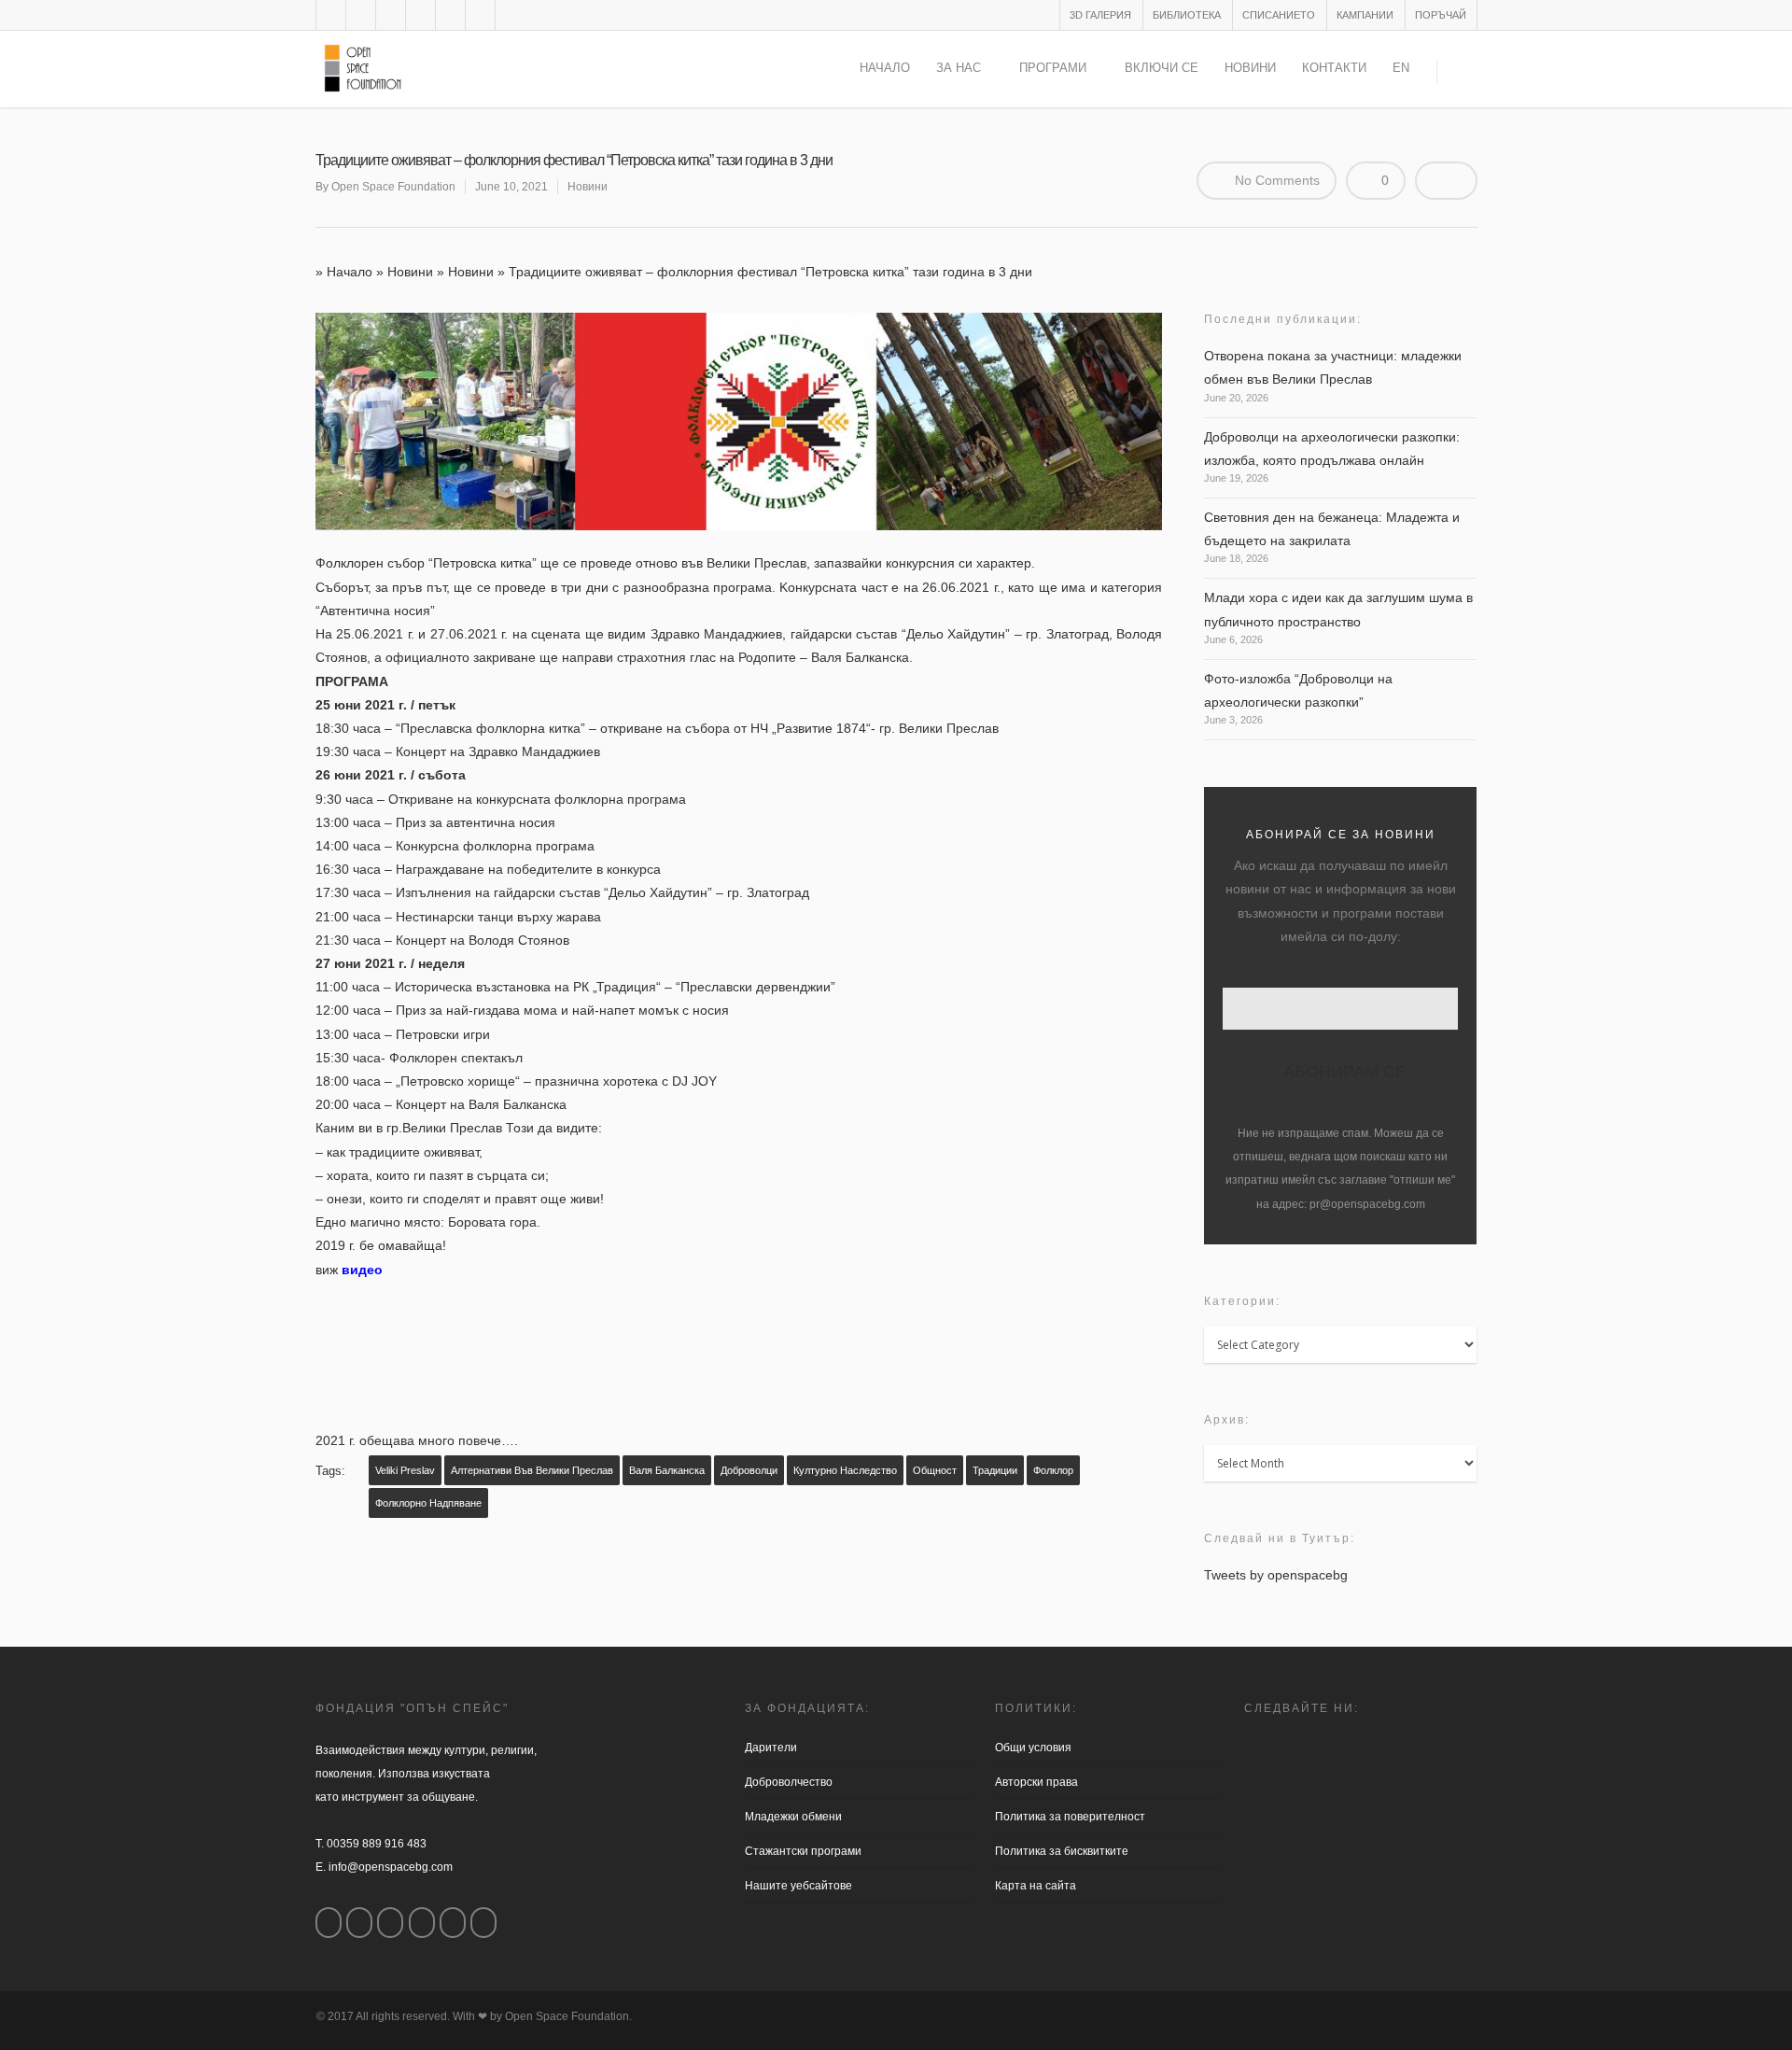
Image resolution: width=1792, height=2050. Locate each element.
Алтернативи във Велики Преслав (532, 1470)
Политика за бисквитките (1062, 1851)
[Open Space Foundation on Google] (422, 1923)
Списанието (1279, 15)
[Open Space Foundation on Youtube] (453, 1923)
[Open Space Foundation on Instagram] (359, 1923)
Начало (885, 68)
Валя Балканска (667, 1470)
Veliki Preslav (405, 1470)
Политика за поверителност (1070, 1817)
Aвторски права (1036, 1782)
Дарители (771, 1748)
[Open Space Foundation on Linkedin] (483, 1923)
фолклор (1053, 1470)
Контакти (1334, 68)
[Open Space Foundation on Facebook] (329, 1923)
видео (362, 1270)
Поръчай (1441, 15)
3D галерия (1100, 15)
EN (1401, 68)
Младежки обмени (793, 1817)
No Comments (1275, 180)
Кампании (1365, 15)
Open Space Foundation (393, 187)
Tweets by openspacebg (1276, 1575)
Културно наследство (845, 1470)
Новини (1250, 68)
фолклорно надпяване (428, 1503)
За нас (959, 68)
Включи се (1162, 68)
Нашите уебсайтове (798, 1886)
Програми (1053, 68)
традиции (995, 1470)
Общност (935, 1470)
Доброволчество (789, 1782)
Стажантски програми (803, 1851)
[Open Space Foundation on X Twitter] (390, 1923)
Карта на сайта (1036, 1886)
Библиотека (1187, 15)
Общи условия (1033, 1748)
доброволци (749, 1470)
